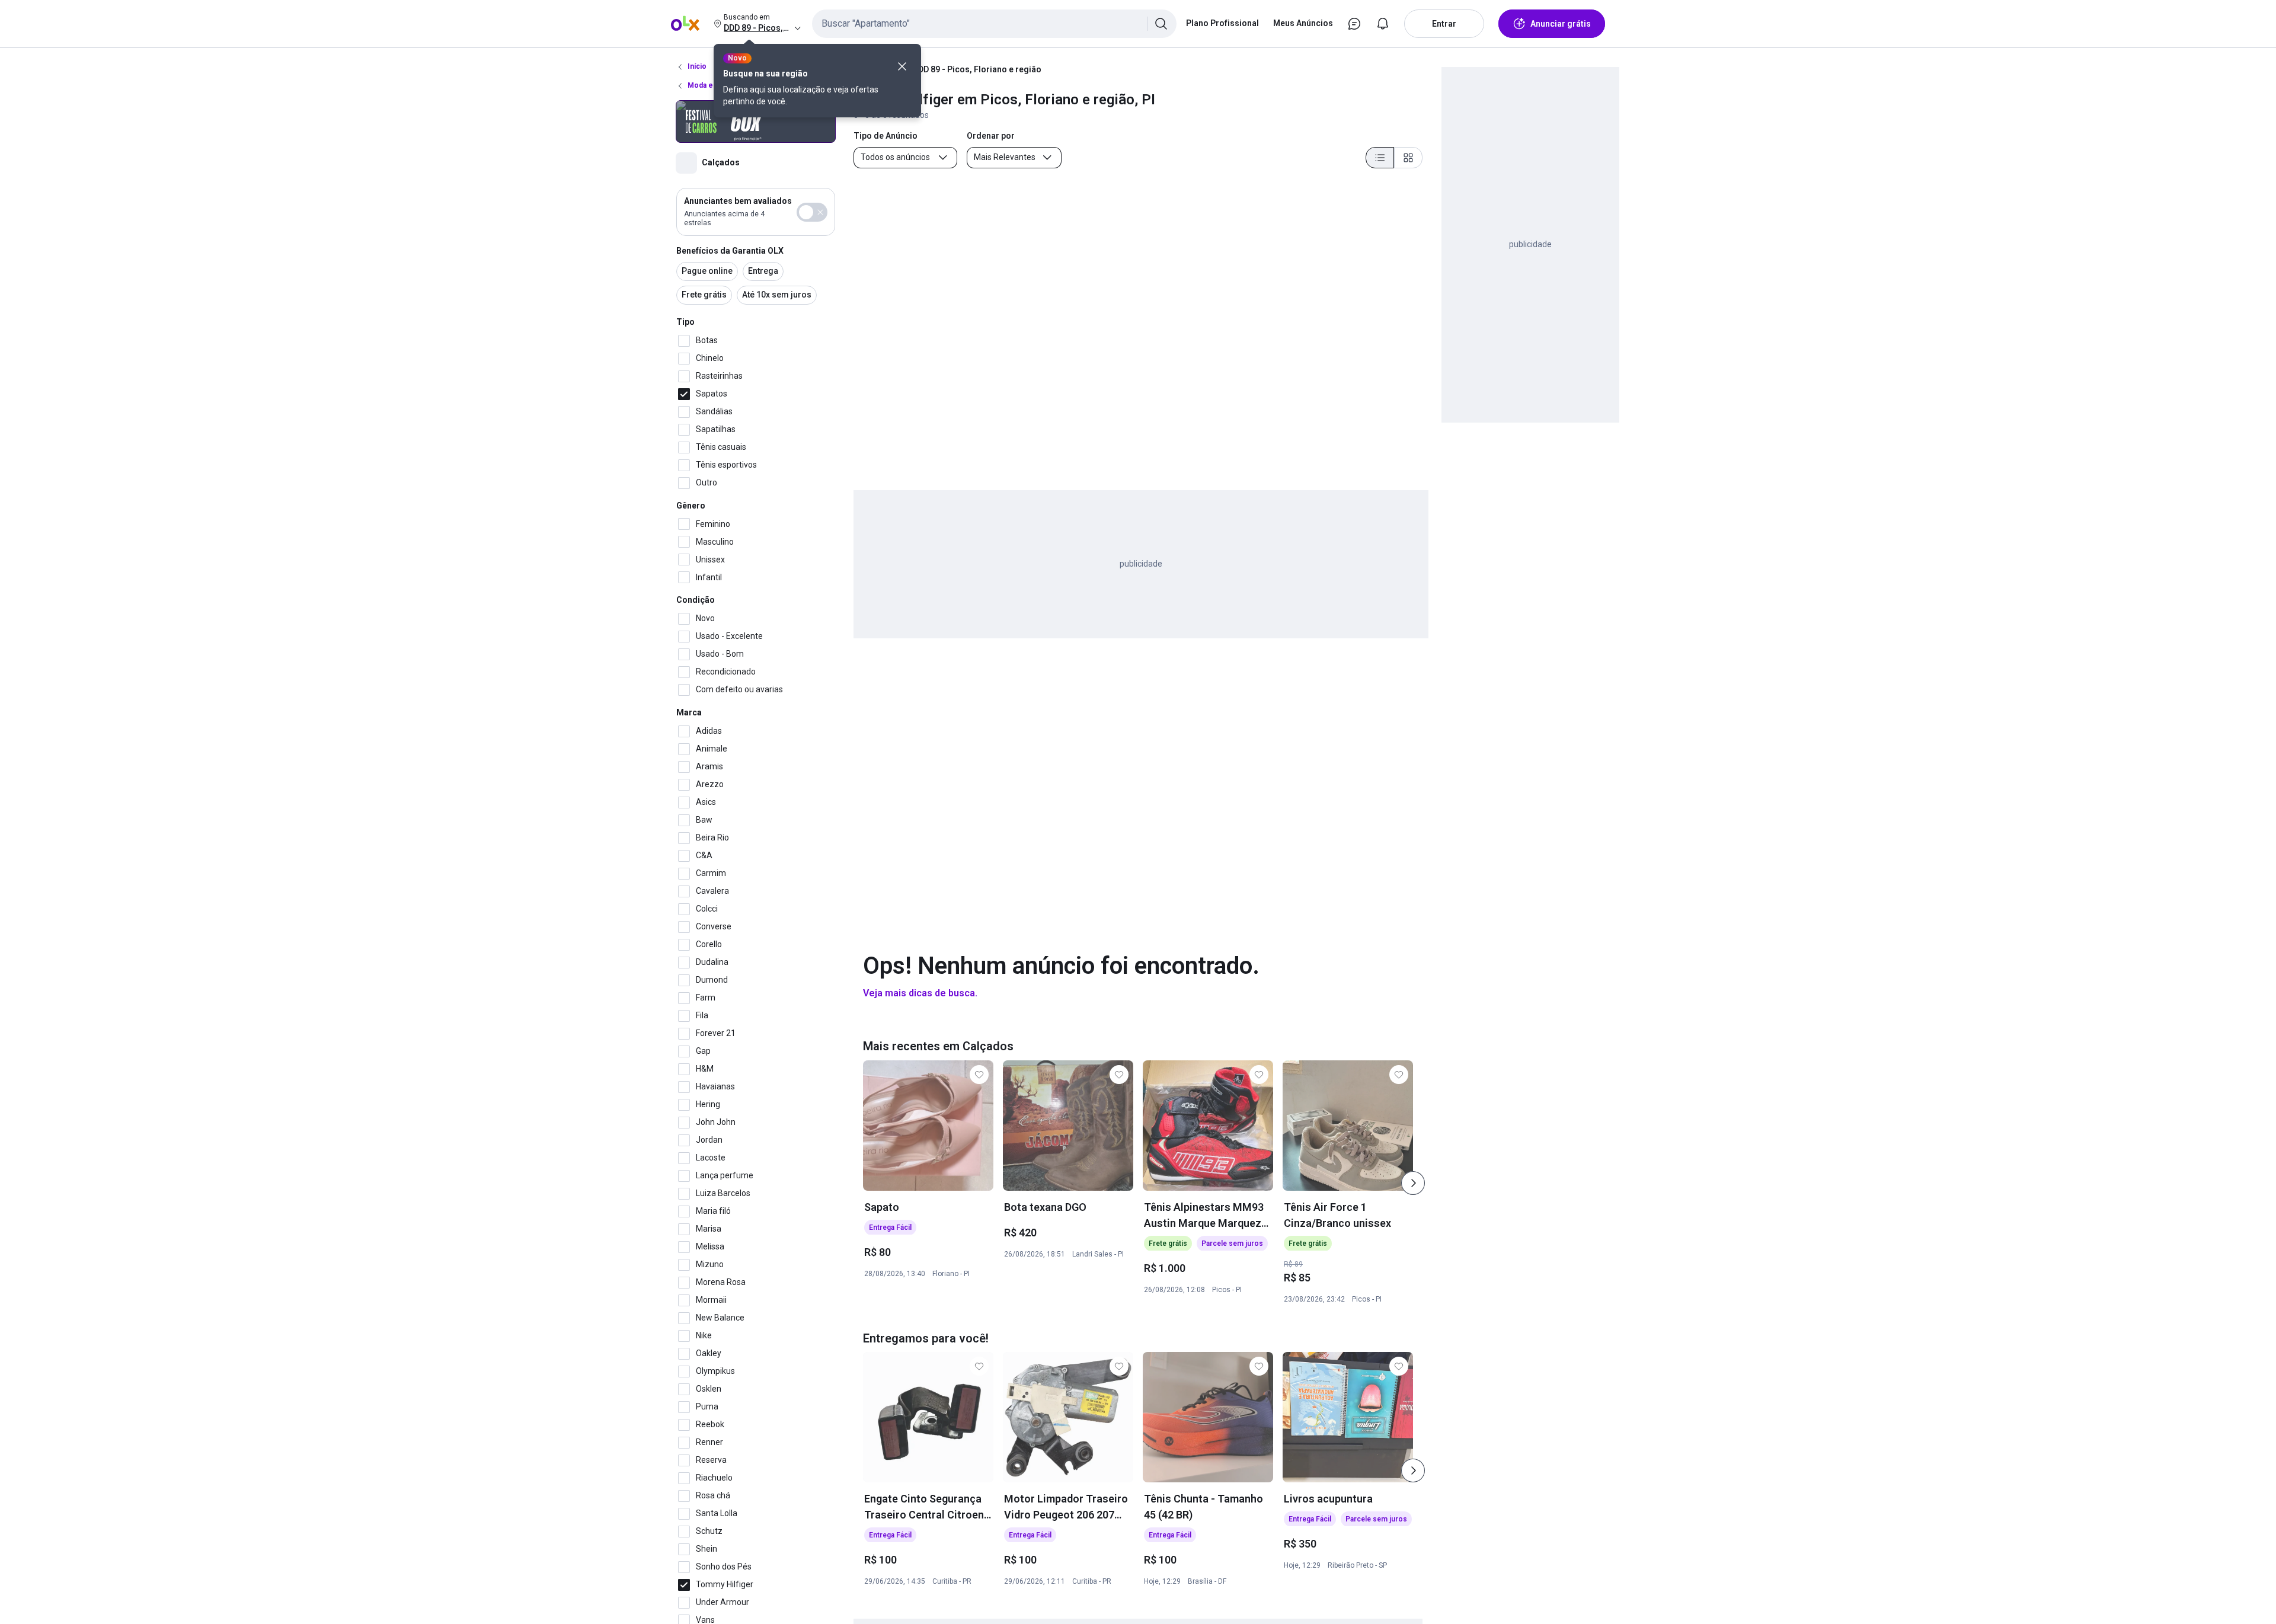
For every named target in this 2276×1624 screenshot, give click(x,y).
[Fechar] (902, 66)
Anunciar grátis (1561, 24)
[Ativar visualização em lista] (1380, 158)
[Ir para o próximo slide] (1413, 1183)
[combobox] (994, 24)
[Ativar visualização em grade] (1408, 158)
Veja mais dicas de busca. (920, 993)
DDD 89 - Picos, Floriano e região (977, 69)
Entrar (1444, 24)
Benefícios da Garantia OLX (730, 251)
